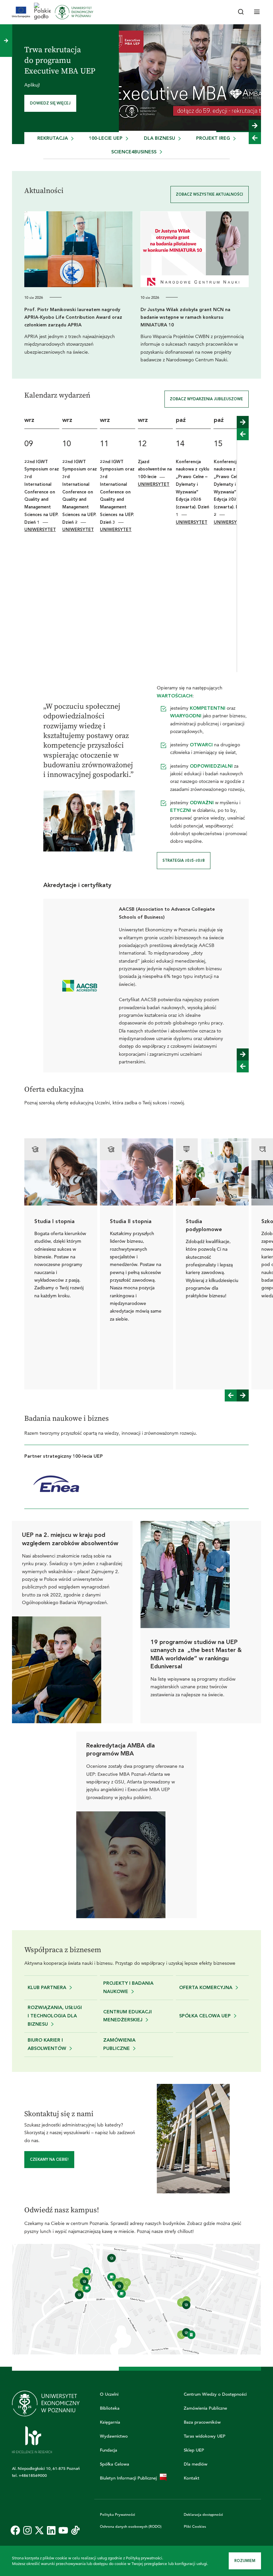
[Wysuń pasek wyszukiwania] (241, 12)
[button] (255, 126)
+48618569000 (33, 2475)
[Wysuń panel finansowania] (6, 41)
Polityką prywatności (144, 2558)
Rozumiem (245, 2561)
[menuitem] (55, 139)
